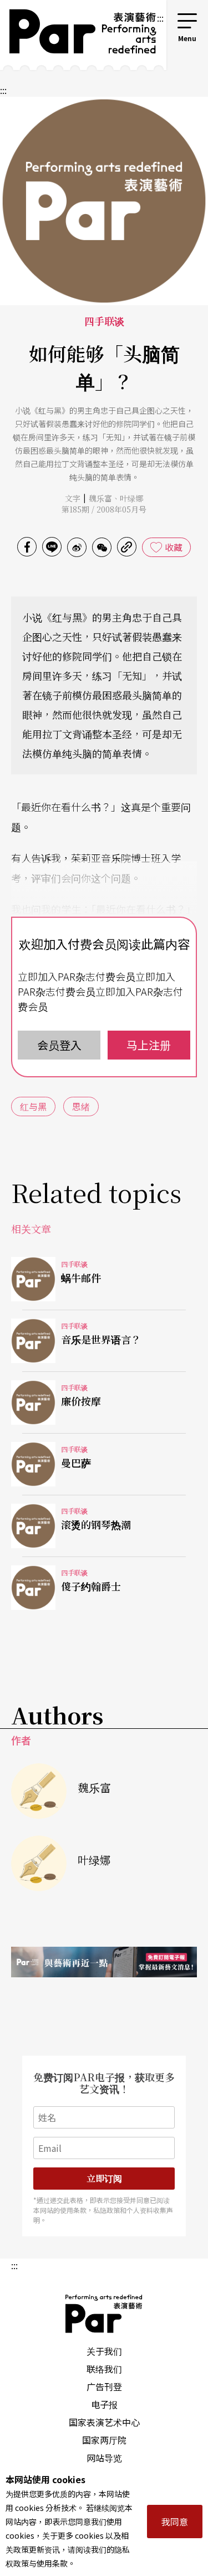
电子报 (104, 2404)
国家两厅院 (104, 2440)
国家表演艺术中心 (104, 2422)
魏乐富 (100, 498)
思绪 (81, 1106)
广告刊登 (104, 2386)
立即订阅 (104, 2178)
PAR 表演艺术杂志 (104, 2314)
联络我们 (104, 2369)
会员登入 (59, 1045)
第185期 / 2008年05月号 (104, 509)
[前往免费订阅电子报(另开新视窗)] (104, 1962)
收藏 (174, 547)
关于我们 (104, 2351)
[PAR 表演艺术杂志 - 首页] (78, 35)
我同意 (175, 2522)
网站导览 (104, 2458)
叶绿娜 (131, 498)
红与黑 (33, 1106)
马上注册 (149, 1045)
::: (160, 18)
